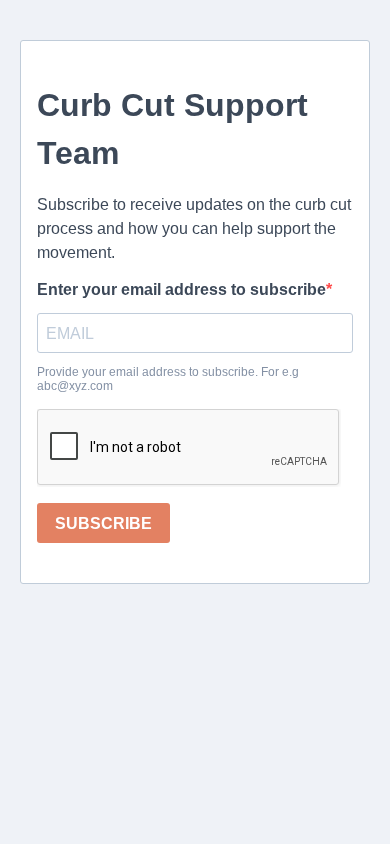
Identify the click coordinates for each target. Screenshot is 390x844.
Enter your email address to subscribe (181, 289)
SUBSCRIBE (103, 523)
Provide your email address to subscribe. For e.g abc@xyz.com (168, 379)
